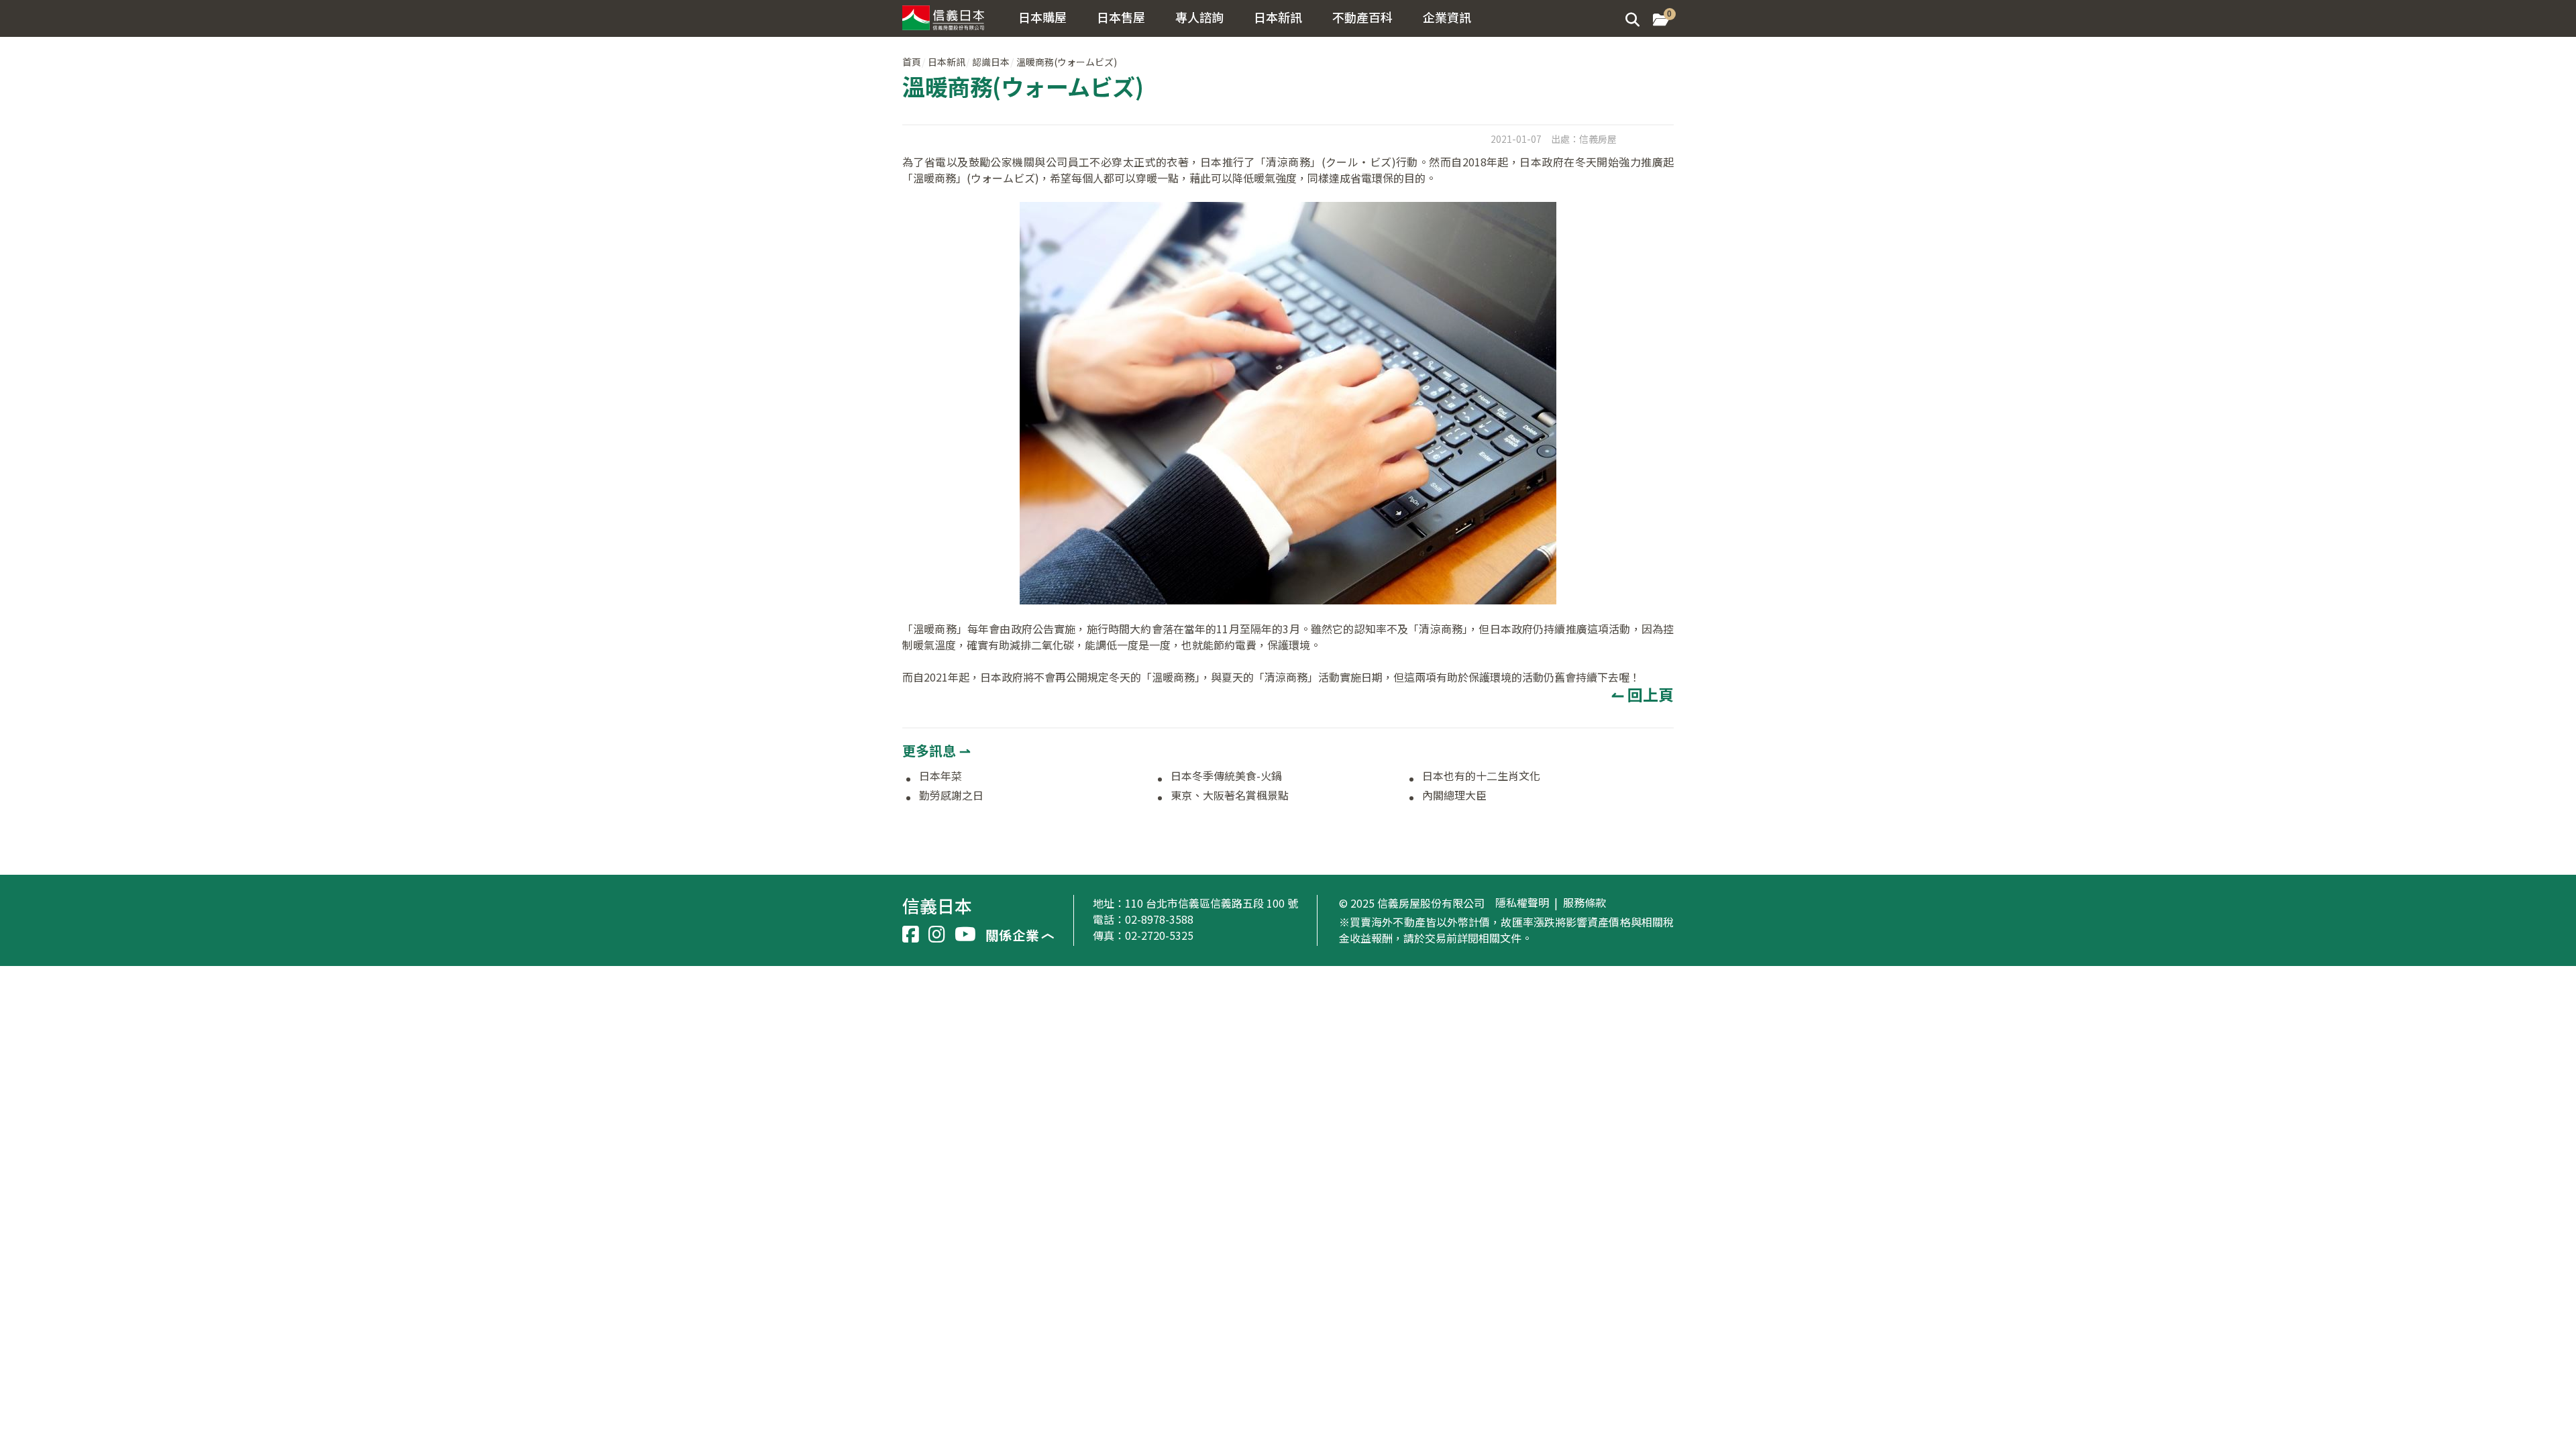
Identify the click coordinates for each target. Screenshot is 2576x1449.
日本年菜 (941, 776)
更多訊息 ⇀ (936, 750)
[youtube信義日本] (965, 934)
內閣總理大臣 (1454, 796)
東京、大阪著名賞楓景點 (1230, 796)
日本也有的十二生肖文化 (1481, 776)
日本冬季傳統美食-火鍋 (1226, 776)
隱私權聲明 (1522, 903)
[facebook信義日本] (911, 934)
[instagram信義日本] (937, 934)
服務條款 (1585, 903)
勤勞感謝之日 (951, 796)
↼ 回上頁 (1643, 694)
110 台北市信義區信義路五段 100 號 (1212, 903)
